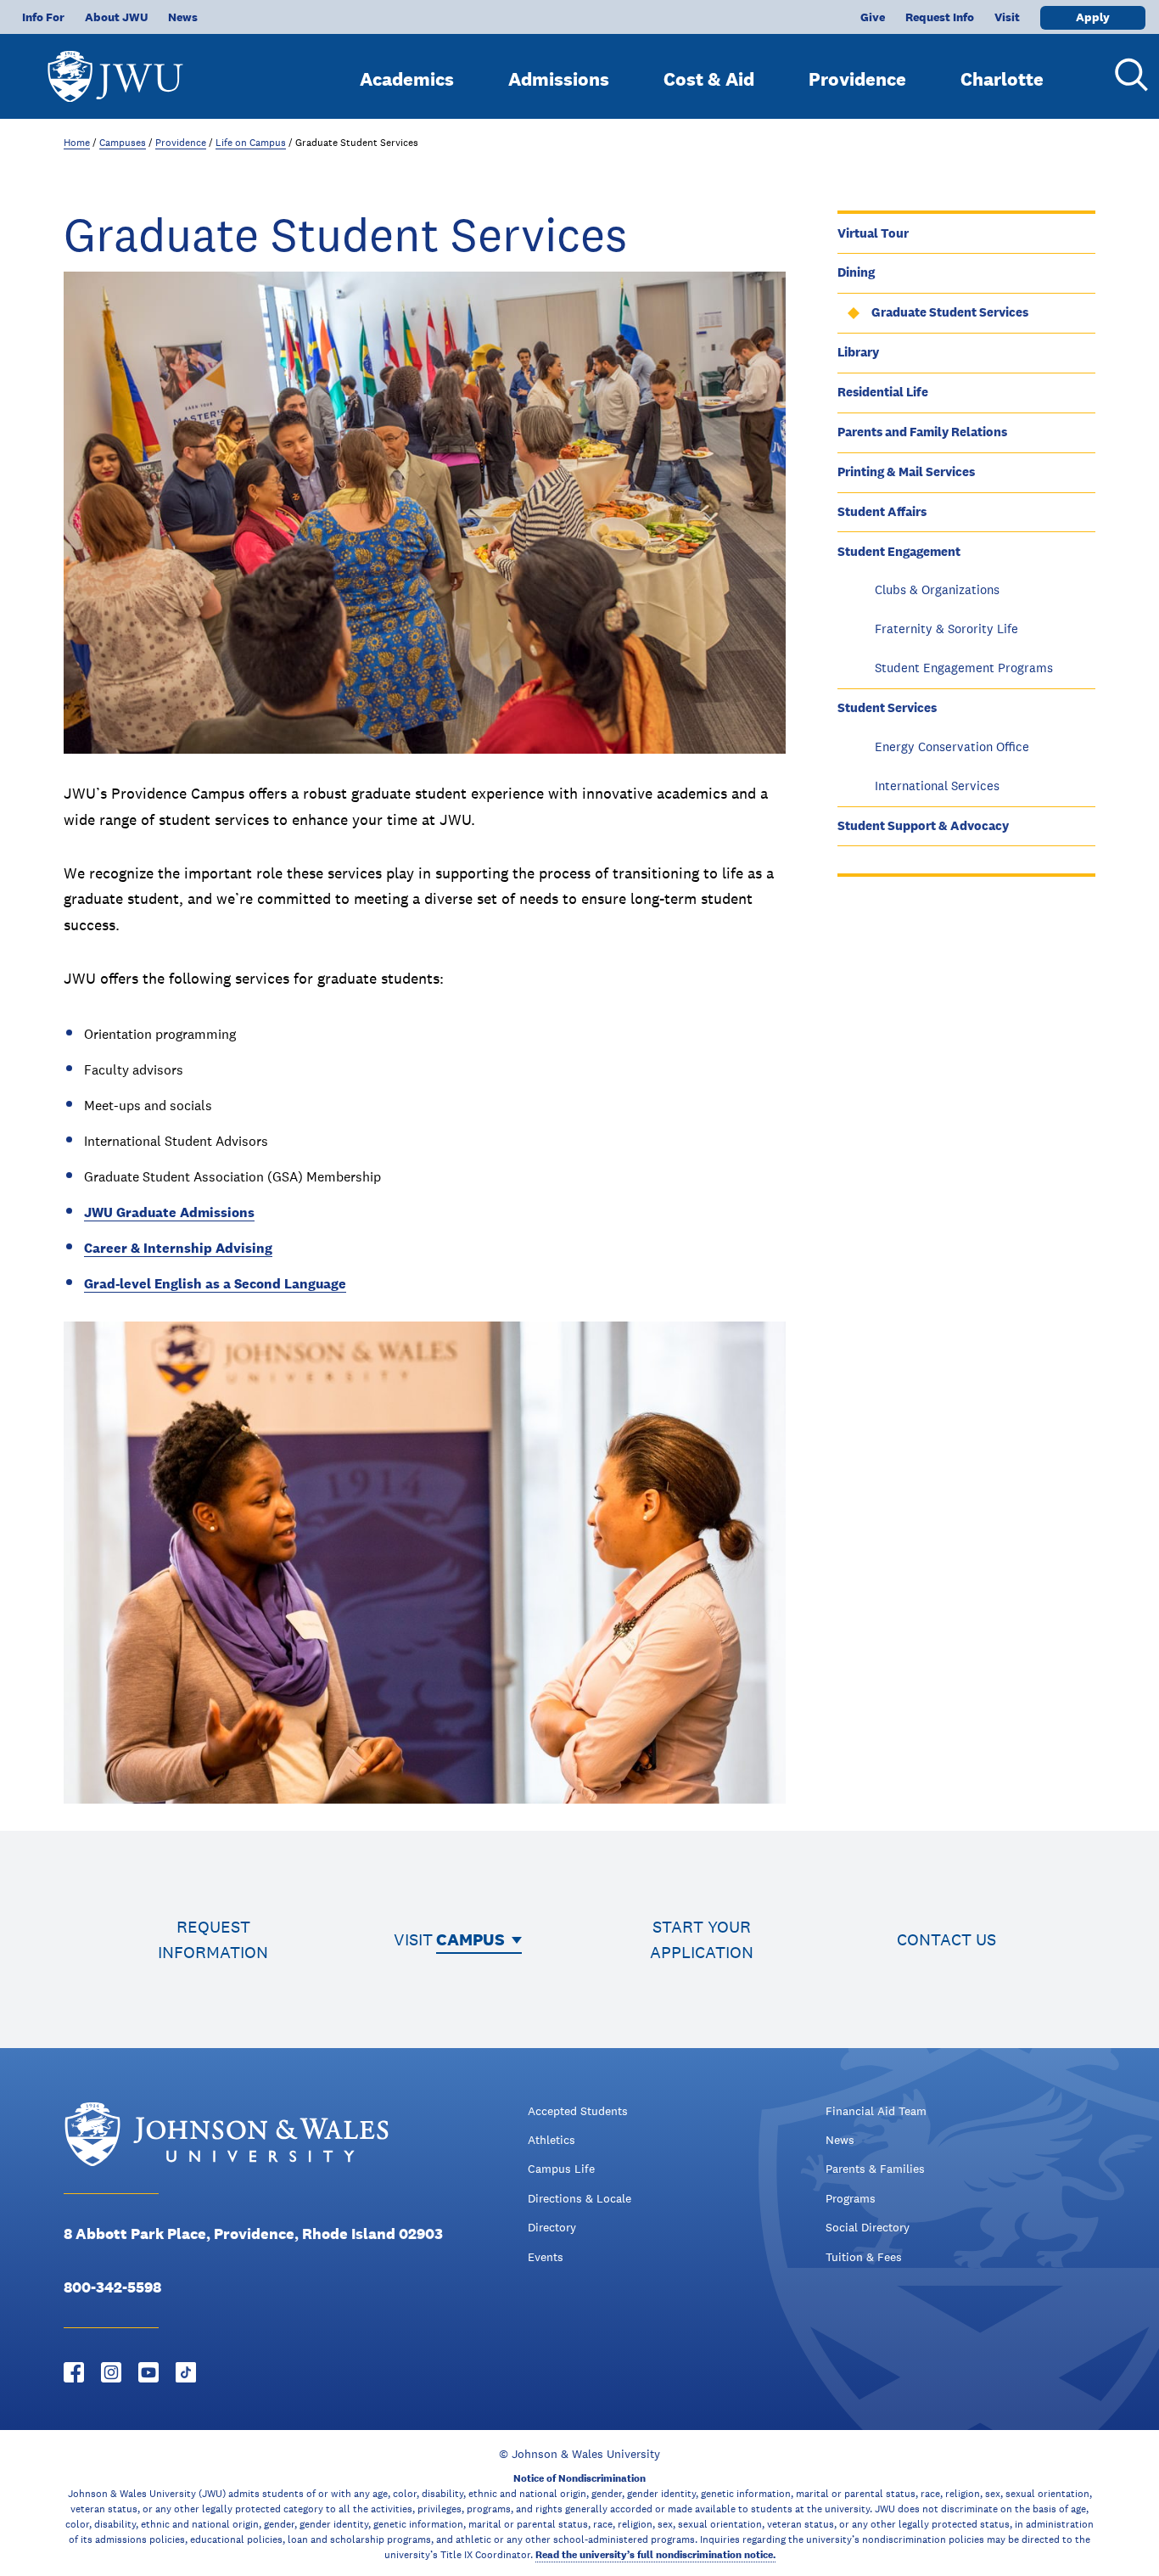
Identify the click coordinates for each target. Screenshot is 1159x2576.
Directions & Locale (579, 2198)
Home (77, 143)
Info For (43, 17)
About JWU (116, 17)
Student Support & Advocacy (923, 825)
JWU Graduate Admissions (169, 1212)
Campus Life (561, 2169)
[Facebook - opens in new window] (74, 2372)
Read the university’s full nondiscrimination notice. (655, 2555)
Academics (407, 79)
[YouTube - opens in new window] (148, 2372)
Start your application (702, 1939)
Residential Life (883, 392)
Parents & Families (875, 2169)
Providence (857, 79)
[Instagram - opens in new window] (111, 2372)
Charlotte (1002, 79)
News (183, 17)
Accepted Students (578, 2111)
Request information (213, 1939)
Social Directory (868, 2227)
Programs (851, 2198)
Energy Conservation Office (952, 746)
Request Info (940, 17)
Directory (552, 2227)
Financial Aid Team (876, 2111)
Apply (1093, 17)
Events (546, 2257)
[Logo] (115, 68)
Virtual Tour (873, 233)
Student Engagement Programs (964, 668)
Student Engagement (899, 551)
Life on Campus (251, 143)
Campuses (123, 143)
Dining (856, 272)
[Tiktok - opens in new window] (186, 2372)
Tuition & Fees (864, 2257)
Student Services (887, 707)
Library (858, 352)
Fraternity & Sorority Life (946, 629)
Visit (1007, 17)
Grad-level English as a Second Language (215, 1284)
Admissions (559, 79)
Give (873, 17)
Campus (470, 1939)
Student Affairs (882, 511)
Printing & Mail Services (906, 471)
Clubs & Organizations (937, 589)
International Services (937, 786)
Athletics (552, 2140)
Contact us (946, 1939)
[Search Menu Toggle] (1125, 75)
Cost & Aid (709, 79)
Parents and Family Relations (922, 432)
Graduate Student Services (950, 312)
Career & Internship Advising (178, 1248)
